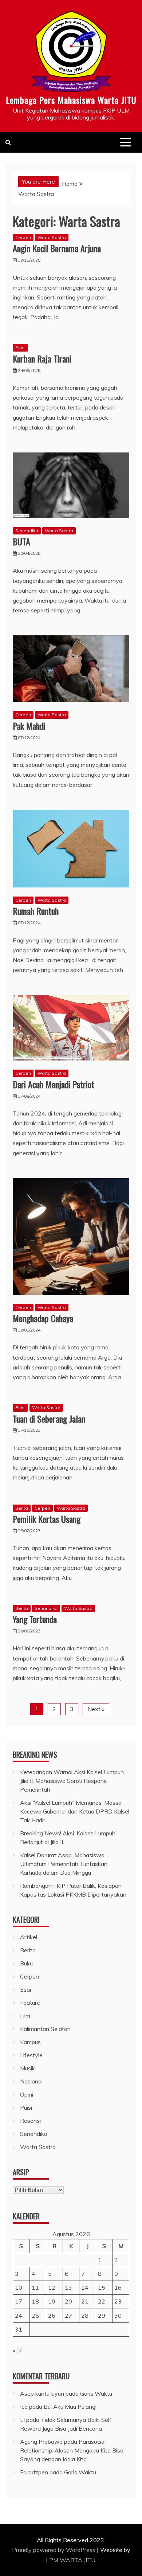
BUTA (21, 541)
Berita (22, 1508)
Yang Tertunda (35, 1619)
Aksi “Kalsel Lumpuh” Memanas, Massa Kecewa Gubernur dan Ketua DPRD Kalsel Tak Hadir (75, 1811)
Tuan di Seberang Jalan (49, 1419)
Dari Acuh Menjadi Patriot (54, 1084)
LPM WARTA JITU (71, 2560)
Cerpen (23, 237)
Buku (26, 1963)
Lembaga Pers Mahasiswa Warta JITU (71, 100)
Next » (96, 1709)
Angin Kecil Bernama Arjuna (57, 248)
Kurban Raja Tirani (42, 358)
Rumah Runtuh (36, 911)
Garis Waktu (96, 2393)
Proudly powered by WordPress (54, 2550)
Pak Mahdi (29, 726)
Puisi (20, 347)
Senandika (27, 531)
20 (68, 2301)
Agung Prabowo (41, 2442)
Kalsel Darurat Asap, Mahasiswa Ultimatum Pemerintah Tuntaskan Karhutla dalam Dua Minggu (64, 1864)
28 (85, 2316)
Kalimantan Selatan (45, 2029)
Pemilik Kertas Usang (47, 1519)
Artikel (29, 1937)
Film (25, 2016)
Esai (25, 1989)
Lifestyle (31, 2055)
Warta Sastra (52, 237)
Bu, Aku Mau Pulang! (70, 2407)
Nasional (31, 2081)
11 (35, 2287)
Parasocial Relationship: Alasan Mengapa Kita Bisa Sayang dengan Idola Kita (72, 2450)
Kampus (30, 2042)
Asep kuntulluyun (42, 2393)
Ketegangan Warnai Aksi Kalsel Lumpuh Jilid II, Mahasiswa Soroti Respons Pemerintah (72, 1781)
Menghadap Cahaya (43, 1318)
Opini (27, 2094)
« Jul (18, 2350)
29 (102, 2316)
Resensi (30, 2121)
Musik (27, 2068)
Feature (30, 2003)
